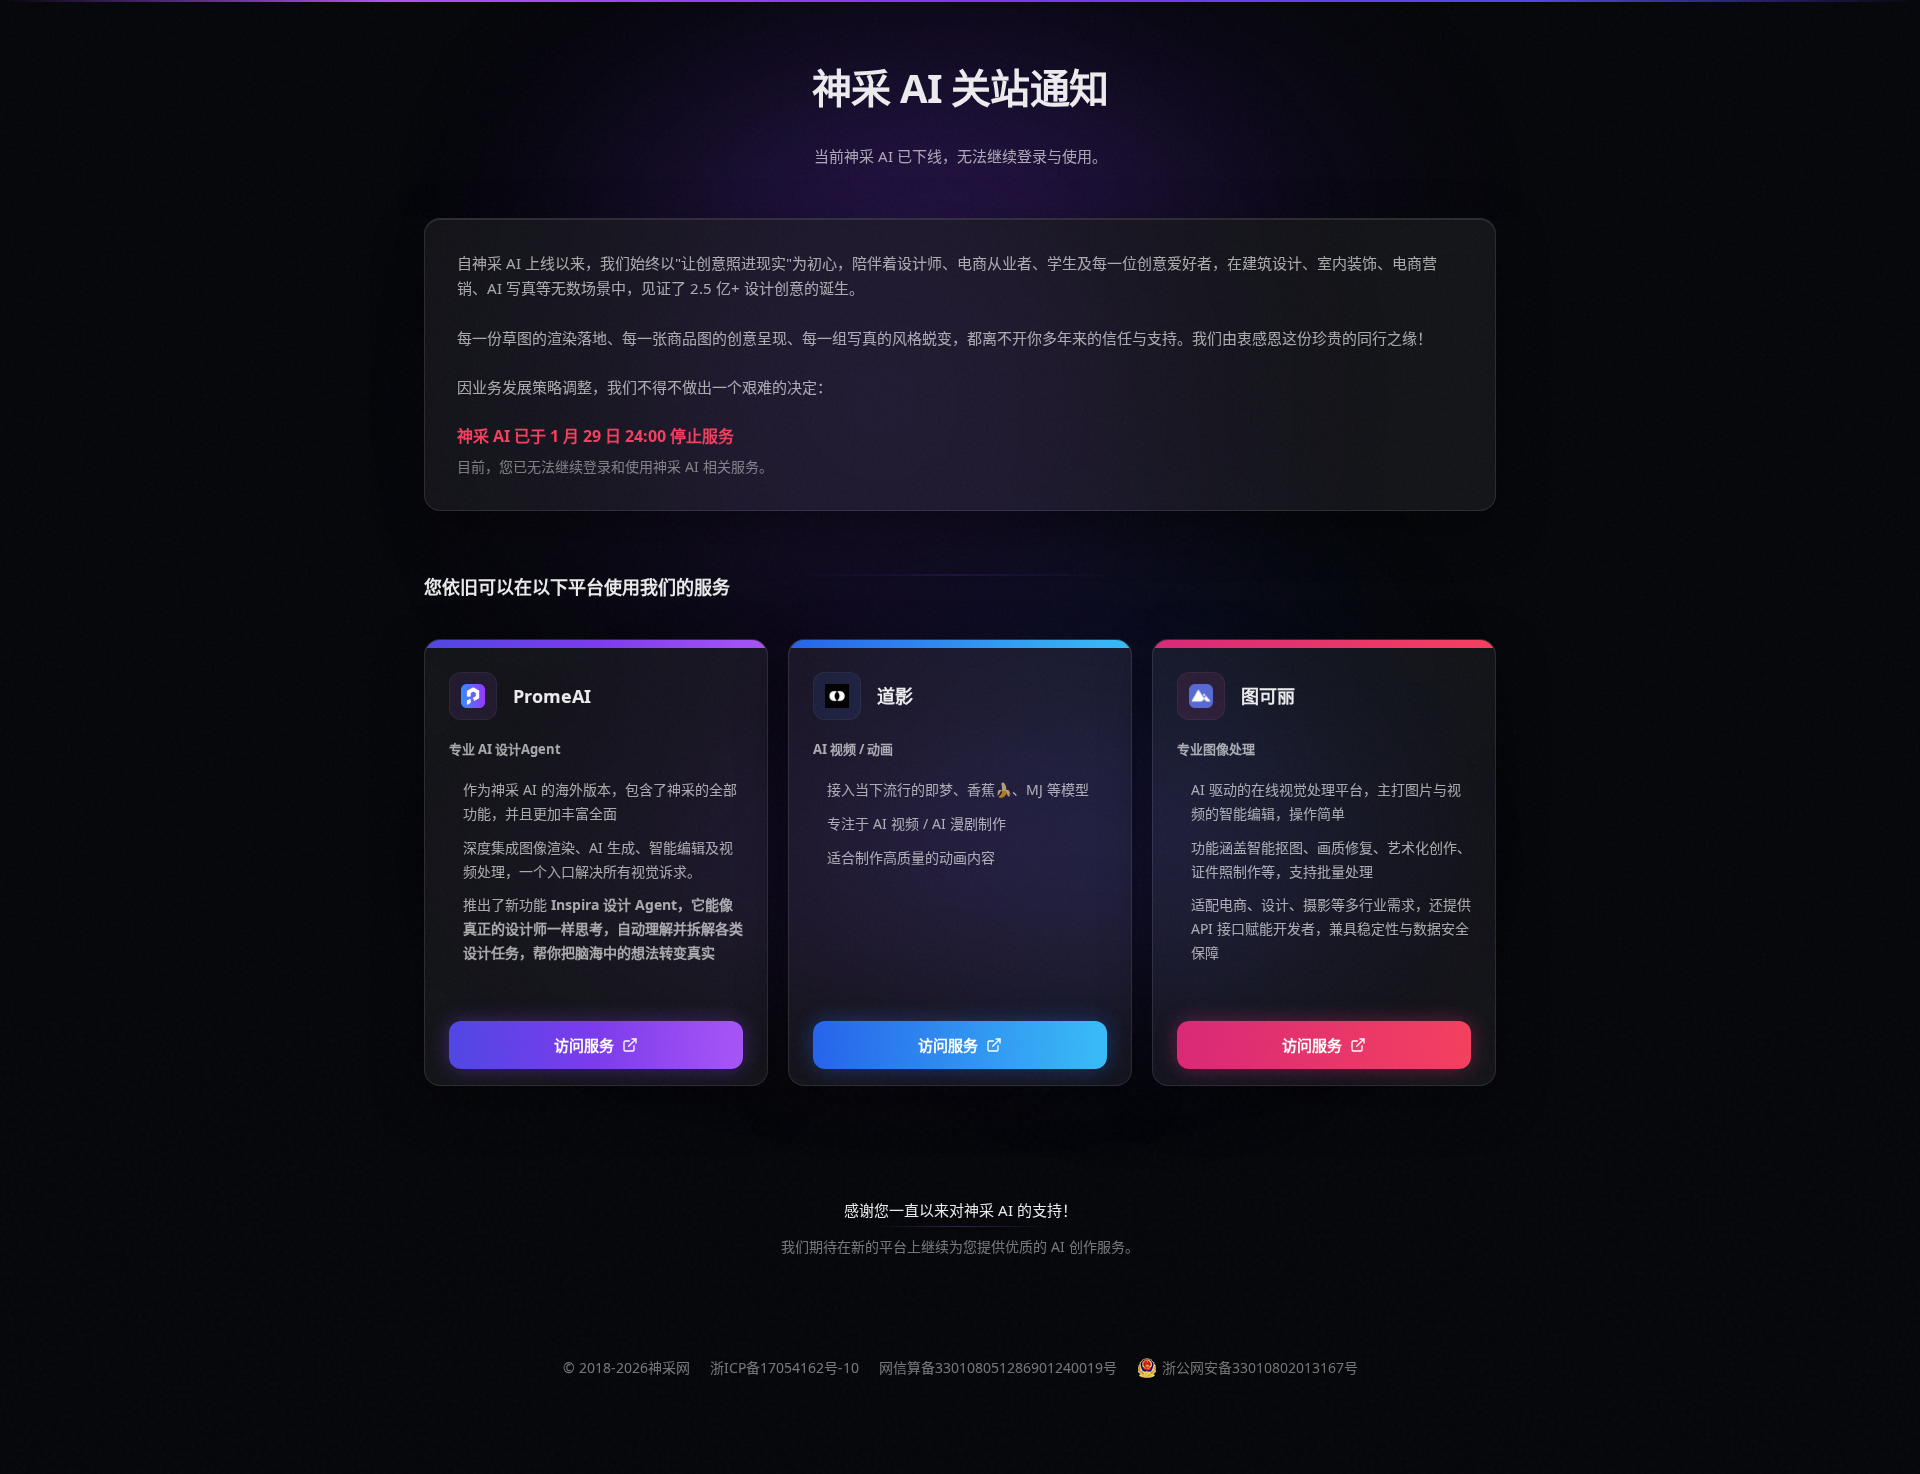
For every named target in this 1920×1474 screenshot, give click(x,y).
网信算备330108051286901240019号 (998, 1367)
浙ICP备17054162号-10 (784, 1367)
